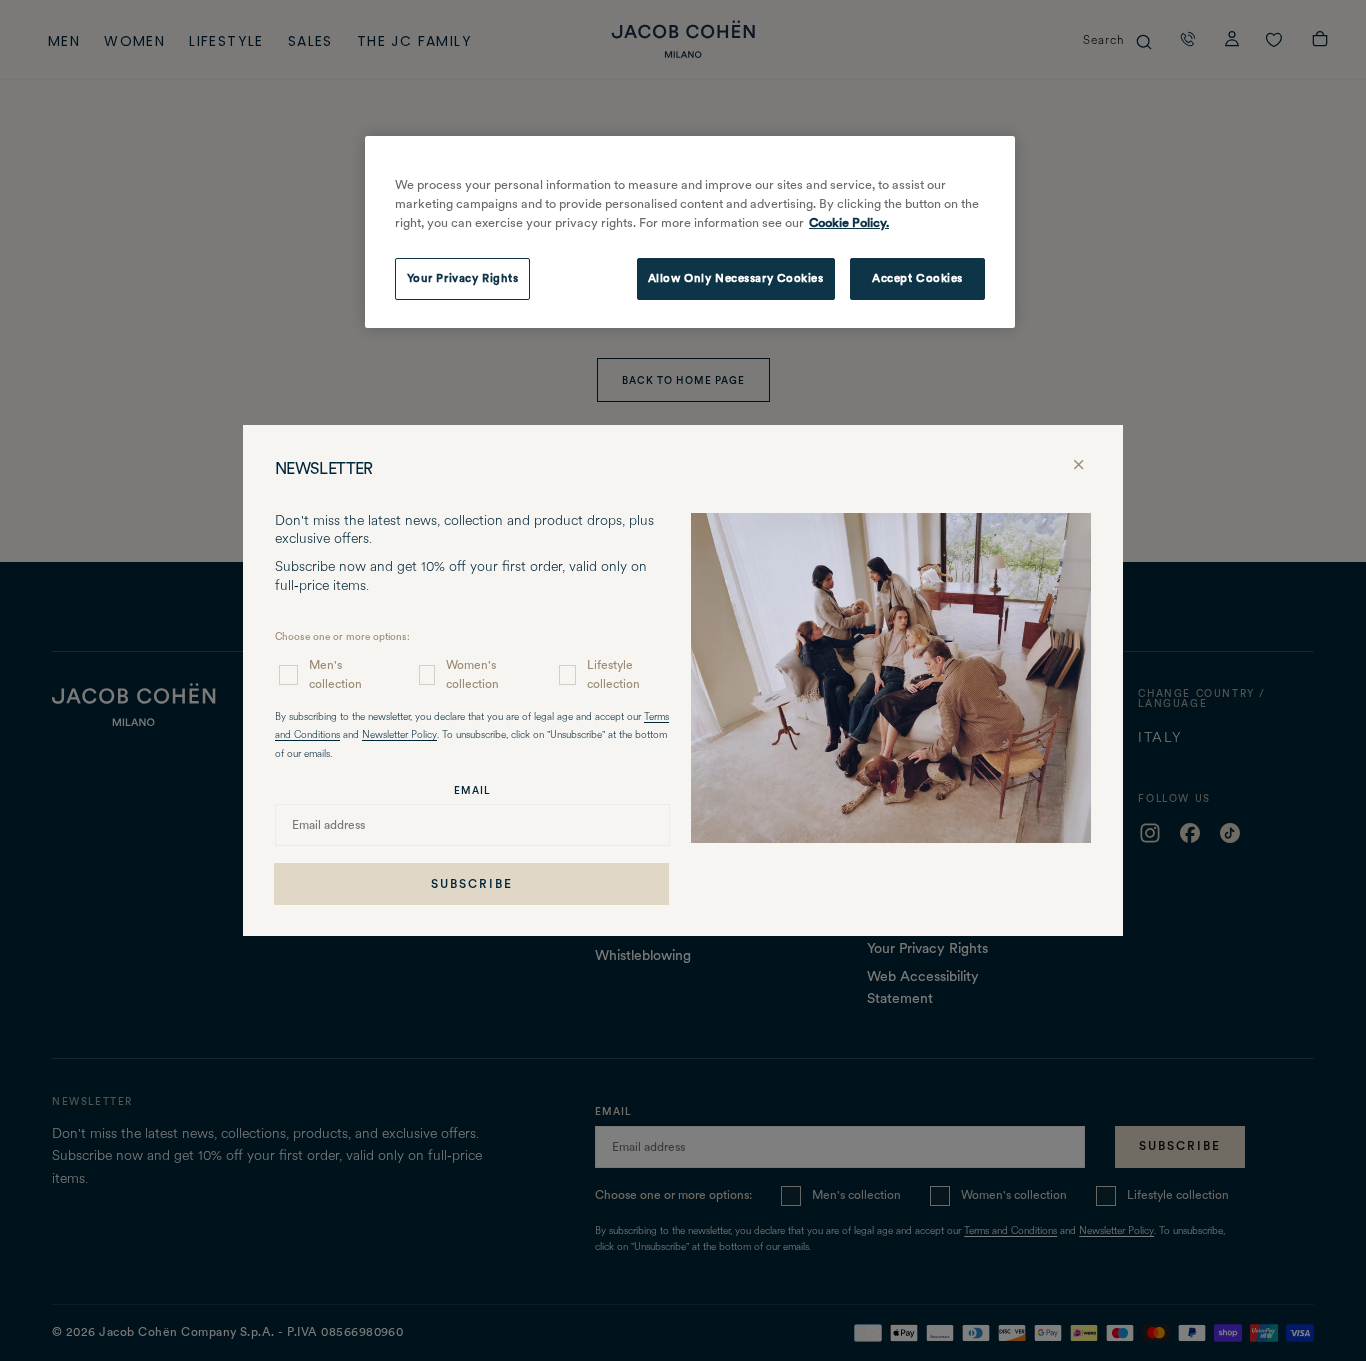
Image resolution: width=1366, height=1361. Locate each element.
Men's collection (335, 674)
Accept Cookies (917, 278)
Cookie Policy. (849, 222)
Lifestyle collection (613, 674)
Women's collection (472, 674)
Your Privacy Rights (463, 278)
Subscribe (472, 884)
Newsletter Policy (399, 735)
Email (472, 790)
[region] (690, 232)
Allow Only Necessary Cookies (736, 278)
